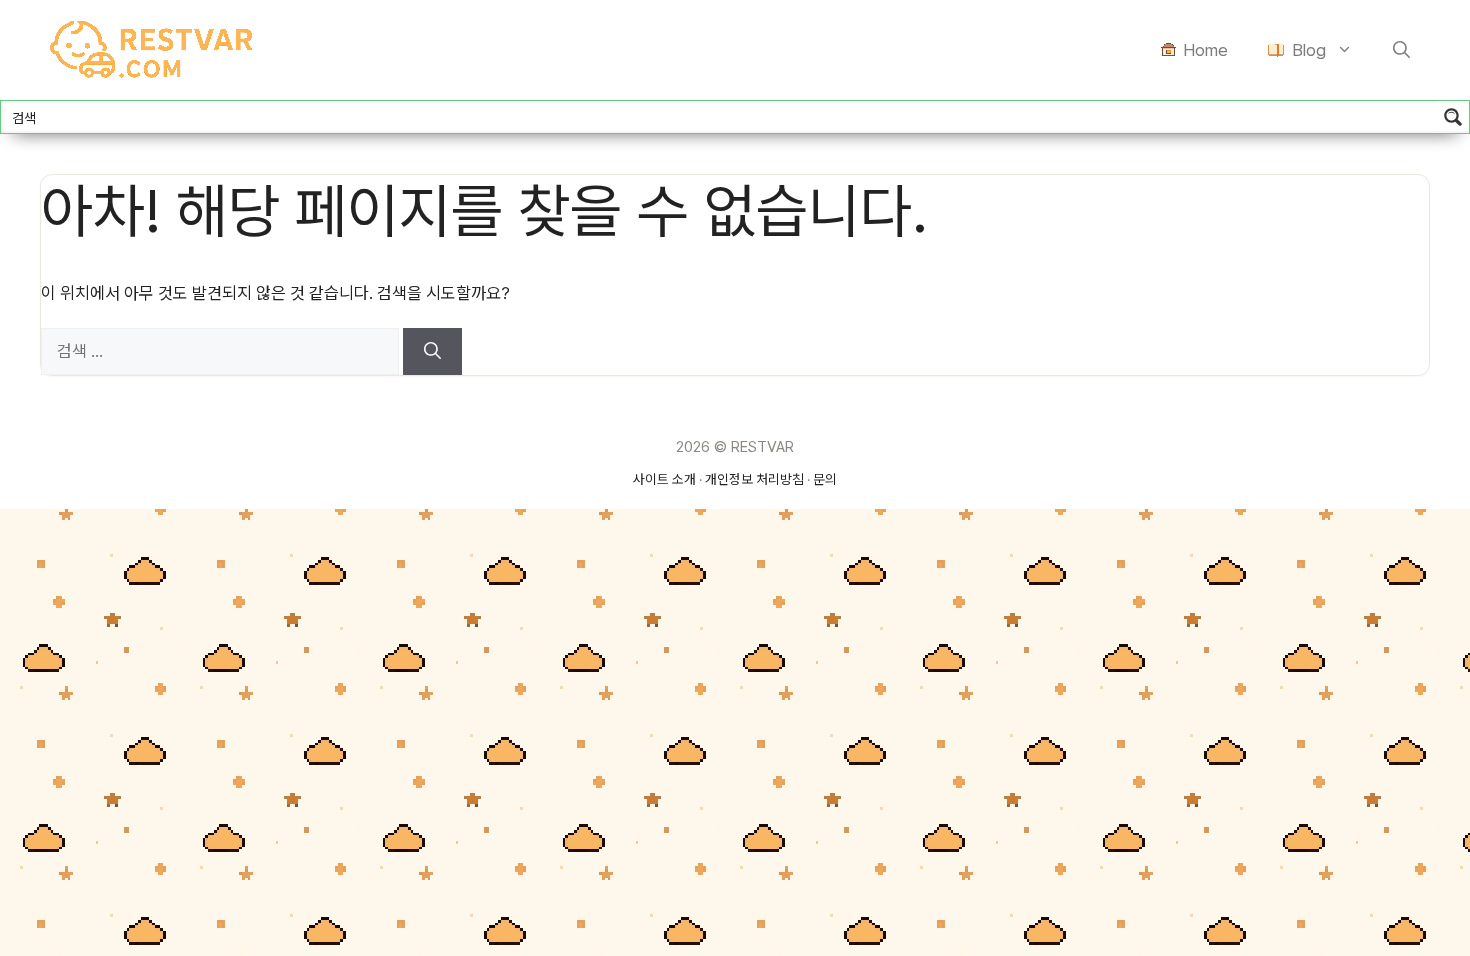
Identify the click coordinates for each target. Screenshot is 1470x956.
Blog (1309, 50)
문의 (825, 479)
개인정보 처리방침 (754, 479)
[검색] (432, 352)
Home (1205, 50)
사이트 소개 (664, 479)
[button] (1401, 50)
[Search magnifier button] (1453, 117)
